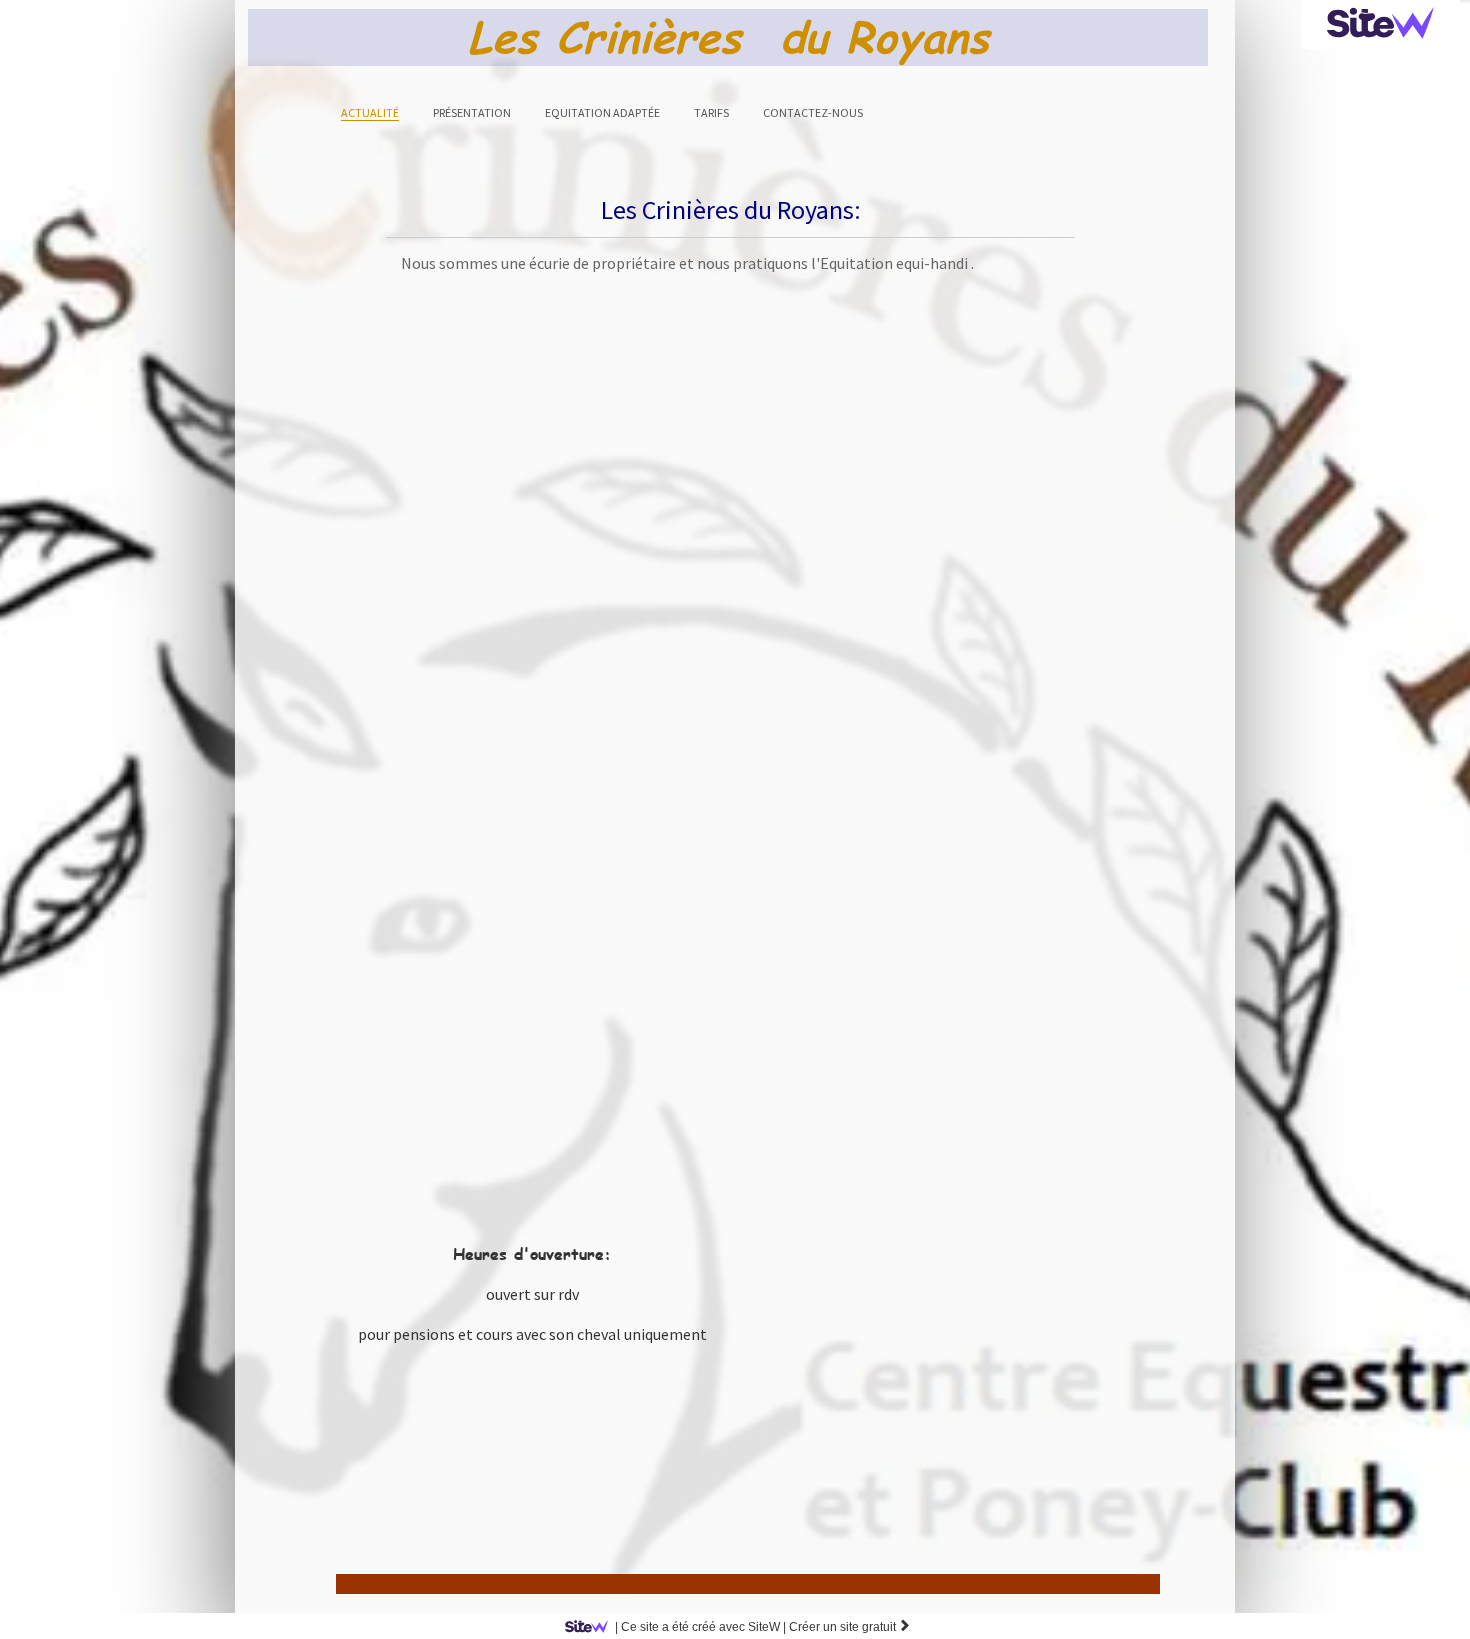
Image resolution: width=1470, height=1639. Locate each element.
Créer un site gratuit (850, 1627)
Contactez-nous (813, 112)
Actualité (370, 112)
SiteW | (700, 1627)
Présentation (472, 112)
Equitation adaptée (602, 112)
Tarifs (711, 112)
